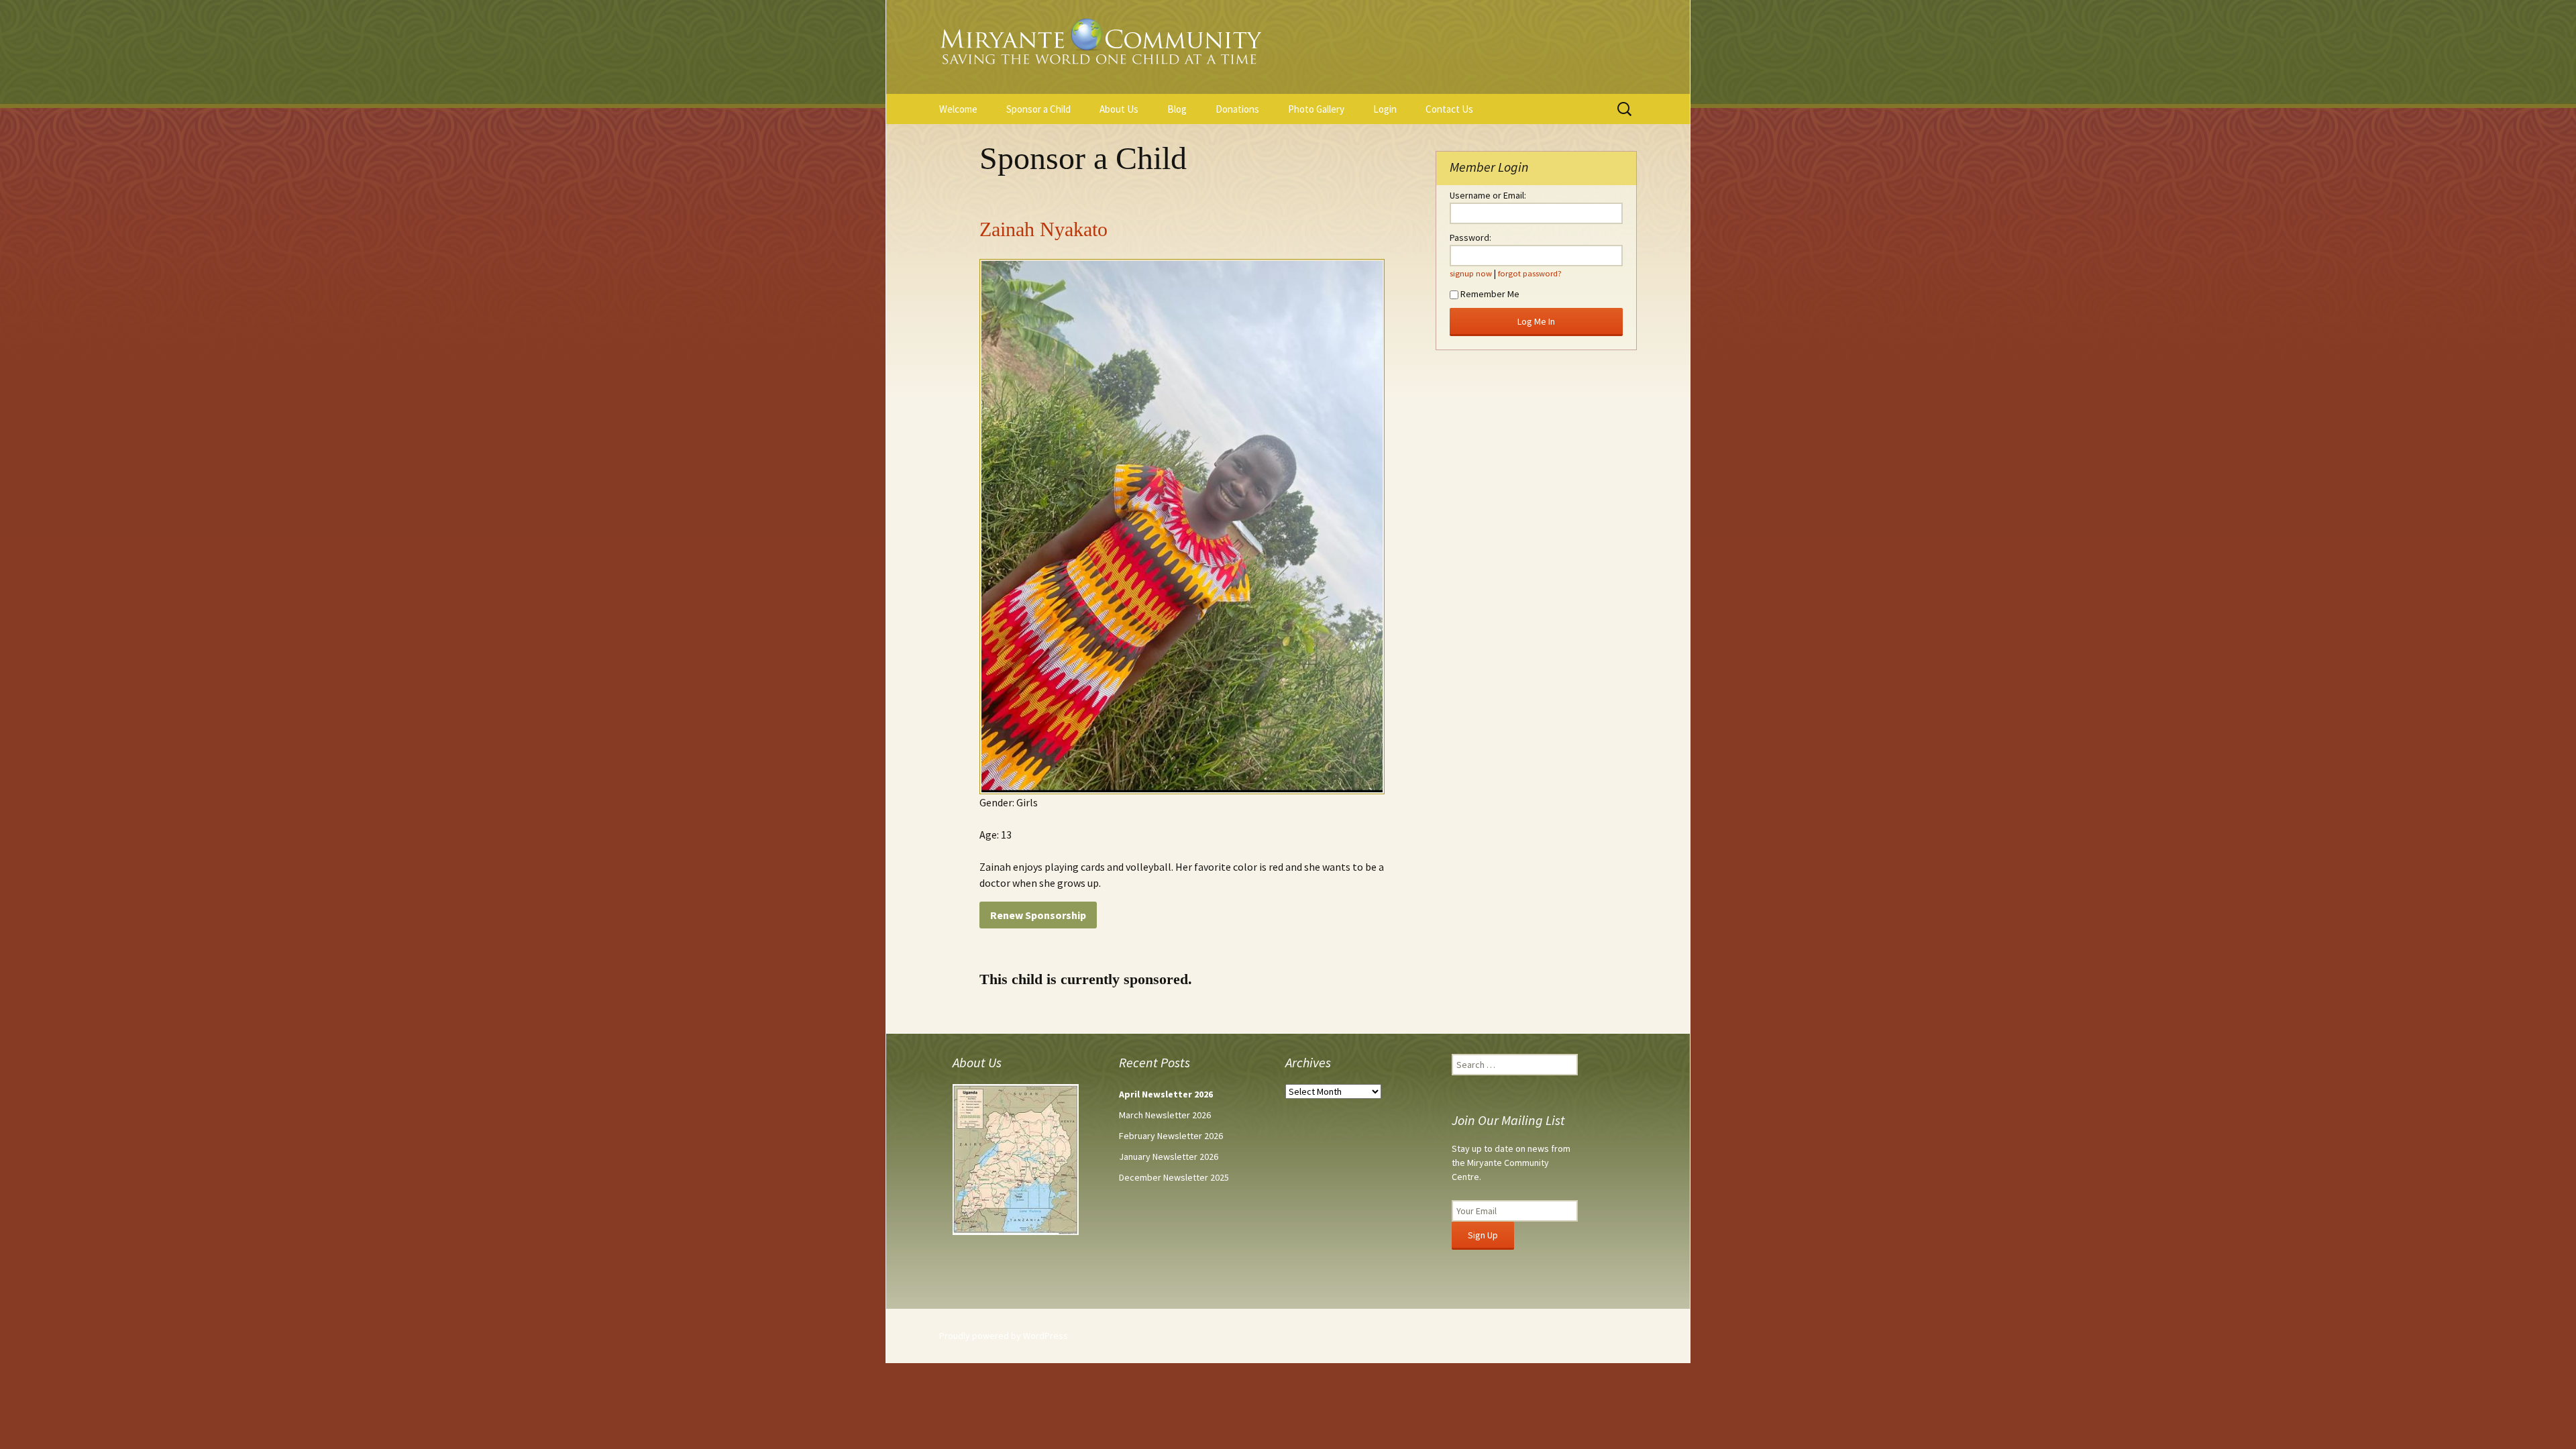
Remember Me (1490, 294)
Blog (1177, 109)
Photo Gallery (1316, 109)
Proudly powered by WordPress (1004, 1336)
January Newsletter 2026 (1169, 1157)
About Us (1119, 109)
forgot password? (1530, 273)
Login (1385, 109)
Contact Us (1449, 109)
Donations (1237, 109)
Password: (1470, 237)
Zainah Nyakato (1043, 229)
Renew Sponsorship (1038, 915)
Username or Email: (1488, 195)
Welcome (958, 109)
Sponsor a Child (1038, 109)
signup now (1471, 273)
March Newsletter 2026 (1165, 1115)
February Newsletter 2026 (1171, 1136)
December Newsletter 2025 (1174, 1177)
